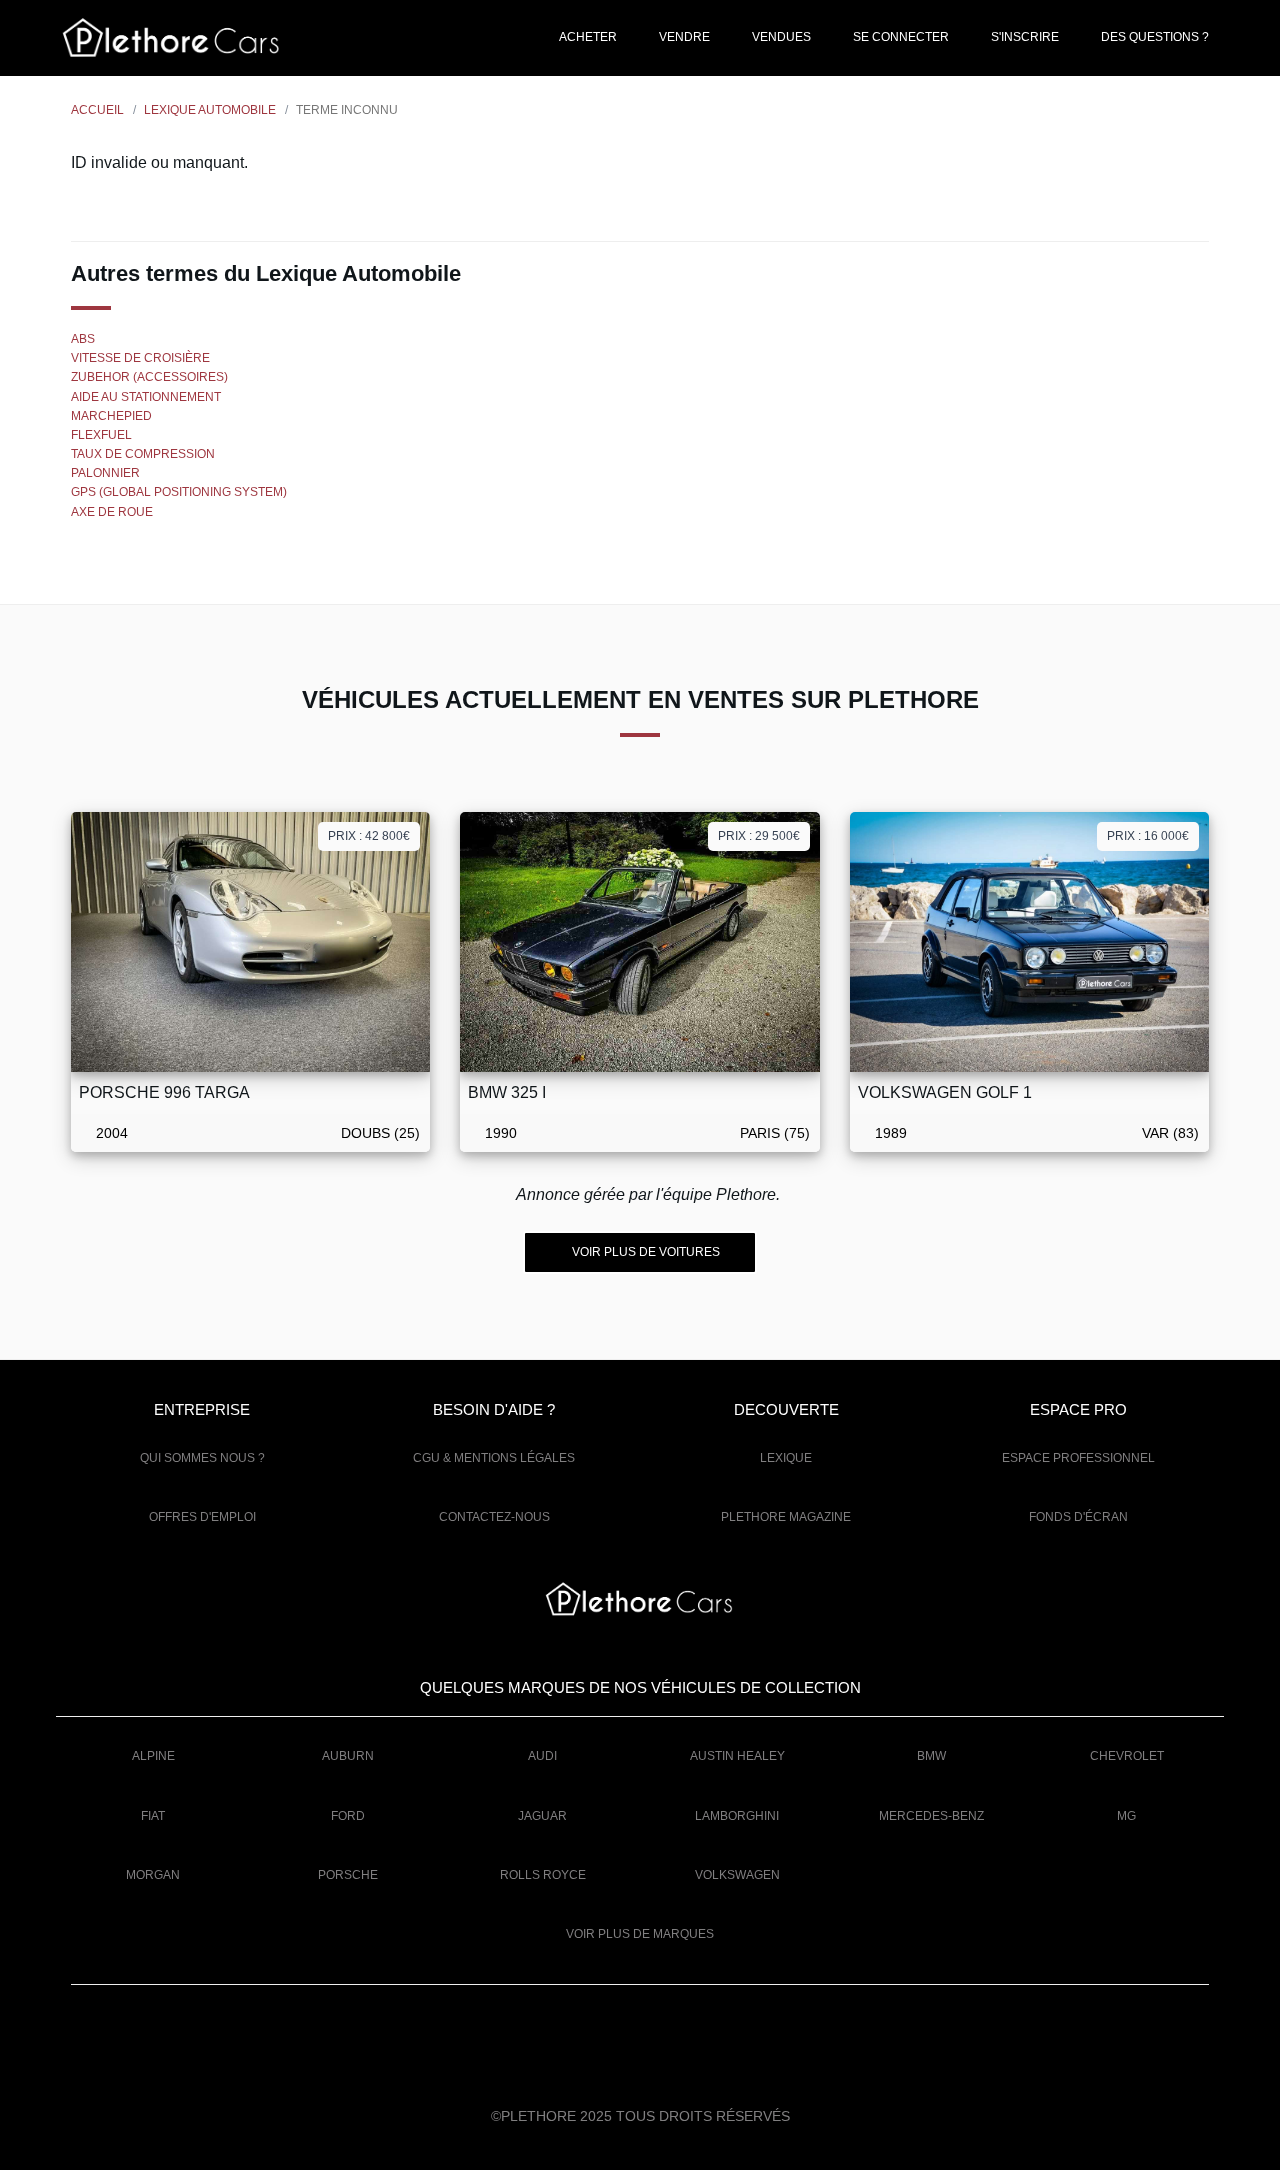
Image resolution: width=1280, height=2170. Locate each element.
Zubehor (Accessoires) (149, 377)
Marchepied (111, 416)
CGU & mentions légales (494, 1458)
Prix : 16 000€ (1148, 836)
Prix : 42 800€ (369, 836)
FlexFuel (101, 435)
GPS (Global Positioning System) (179, 492)
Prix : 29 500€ (759, 836)
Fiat (153, 1816)
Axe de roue (112, 512)
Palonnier (105, 473)
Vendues (780, 37)
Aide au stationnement (146, 397)
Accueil (97, 110)
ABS (83, 339)
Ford (348, 1816)
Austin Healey (737, 1756)
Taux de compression (143, 454)
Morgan (153, 1875)
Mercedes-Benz (931, 1816)
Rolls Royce (543, 1875)
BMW (931, 1756)
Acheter (587, 37)
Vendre (683, 37)
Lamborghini (737, 1816)
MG (1126, 1816)
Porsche (348, 1875)
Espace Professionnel (1078, 1458)
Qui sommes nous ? (202, 1458)
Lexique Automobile (210, 110)
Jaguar (542, 1816)
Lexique (786, 1458)
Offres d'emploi (202, 1517)
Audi (542, 1756)
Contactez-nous (494, 1517)
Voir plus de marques (640, 1934)
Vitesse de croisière (140, 358)
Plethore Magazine (786, 1517)
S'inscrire (1023, 37)
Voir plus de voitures (644, 1252)
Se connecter (899, 37)
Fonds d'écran (1078, 1517)
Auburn (348, 1756)
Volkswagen (737, 1875)
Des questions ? (1153, 37)
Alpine (153, 1756)
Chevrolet (1127, 1756)
